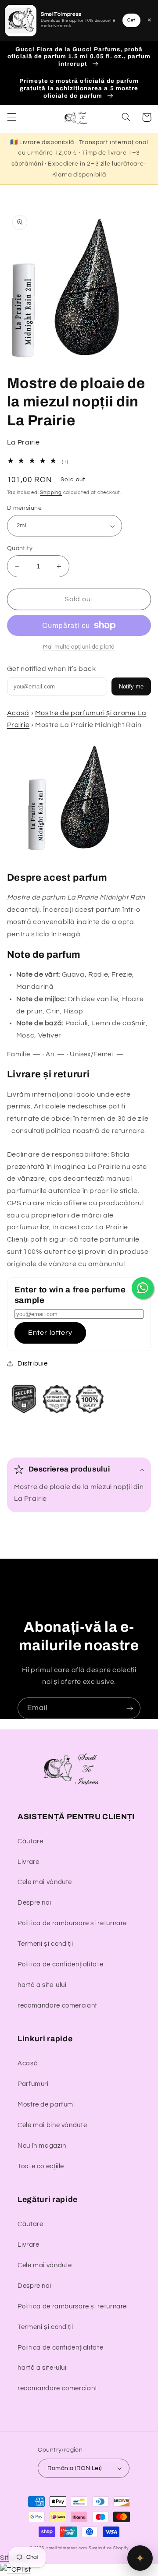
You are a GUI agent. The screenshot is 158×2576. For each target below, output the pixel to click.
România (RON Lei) (74, 2468)
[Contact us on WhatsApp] (143, 1288)
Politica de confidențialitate (60, 1964)
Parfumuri (33, 2084)
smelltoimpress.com (67, 2548)
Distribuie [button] (32, 1364)
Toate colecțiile (41, 2166)
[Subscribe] (130, 1708)
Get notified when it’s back (52, 669)
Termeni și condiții (45, 1944)
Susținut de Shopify (109, 2548)
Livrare (28, 1862)
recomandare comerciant (57, 2006)
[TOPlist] (15, 2569)
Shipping (51, 492)
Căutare (30, 1841)
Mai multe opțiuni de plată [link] (79, 647)
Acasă (18, 713)
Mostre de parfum (45, 2105)
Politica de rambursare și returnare (72, 1923)
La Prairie (23, 442)
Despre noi (34, 1903)
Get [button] (131, 20)
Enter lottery (50, 1333)
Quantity (20, 548)
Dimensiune (24, 508)
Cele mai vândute (45, 1882)
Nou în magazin (42, 2146)
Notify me (131, 686)
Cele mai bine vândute (52, 2125)
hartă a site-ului (42, 1985)
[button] (11, 117)
